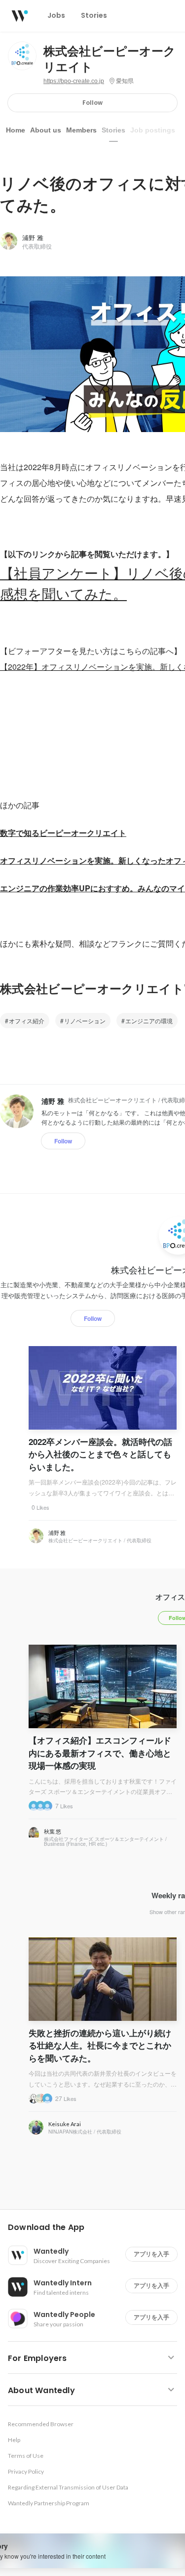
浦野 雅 (33, 238)
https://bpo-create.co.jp (74, 81)
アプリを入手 (151, 2254)
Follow (92, 103)
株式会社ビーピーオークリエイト (110, 59)
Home (16, 130)
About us (46, 130)
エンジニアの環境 (149, 1021)
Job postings (153, 130)
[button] (96, 2227)
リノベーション (85, 1021)
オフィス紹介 (27, 1021)
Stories (113, 130)
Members (81, 130)
